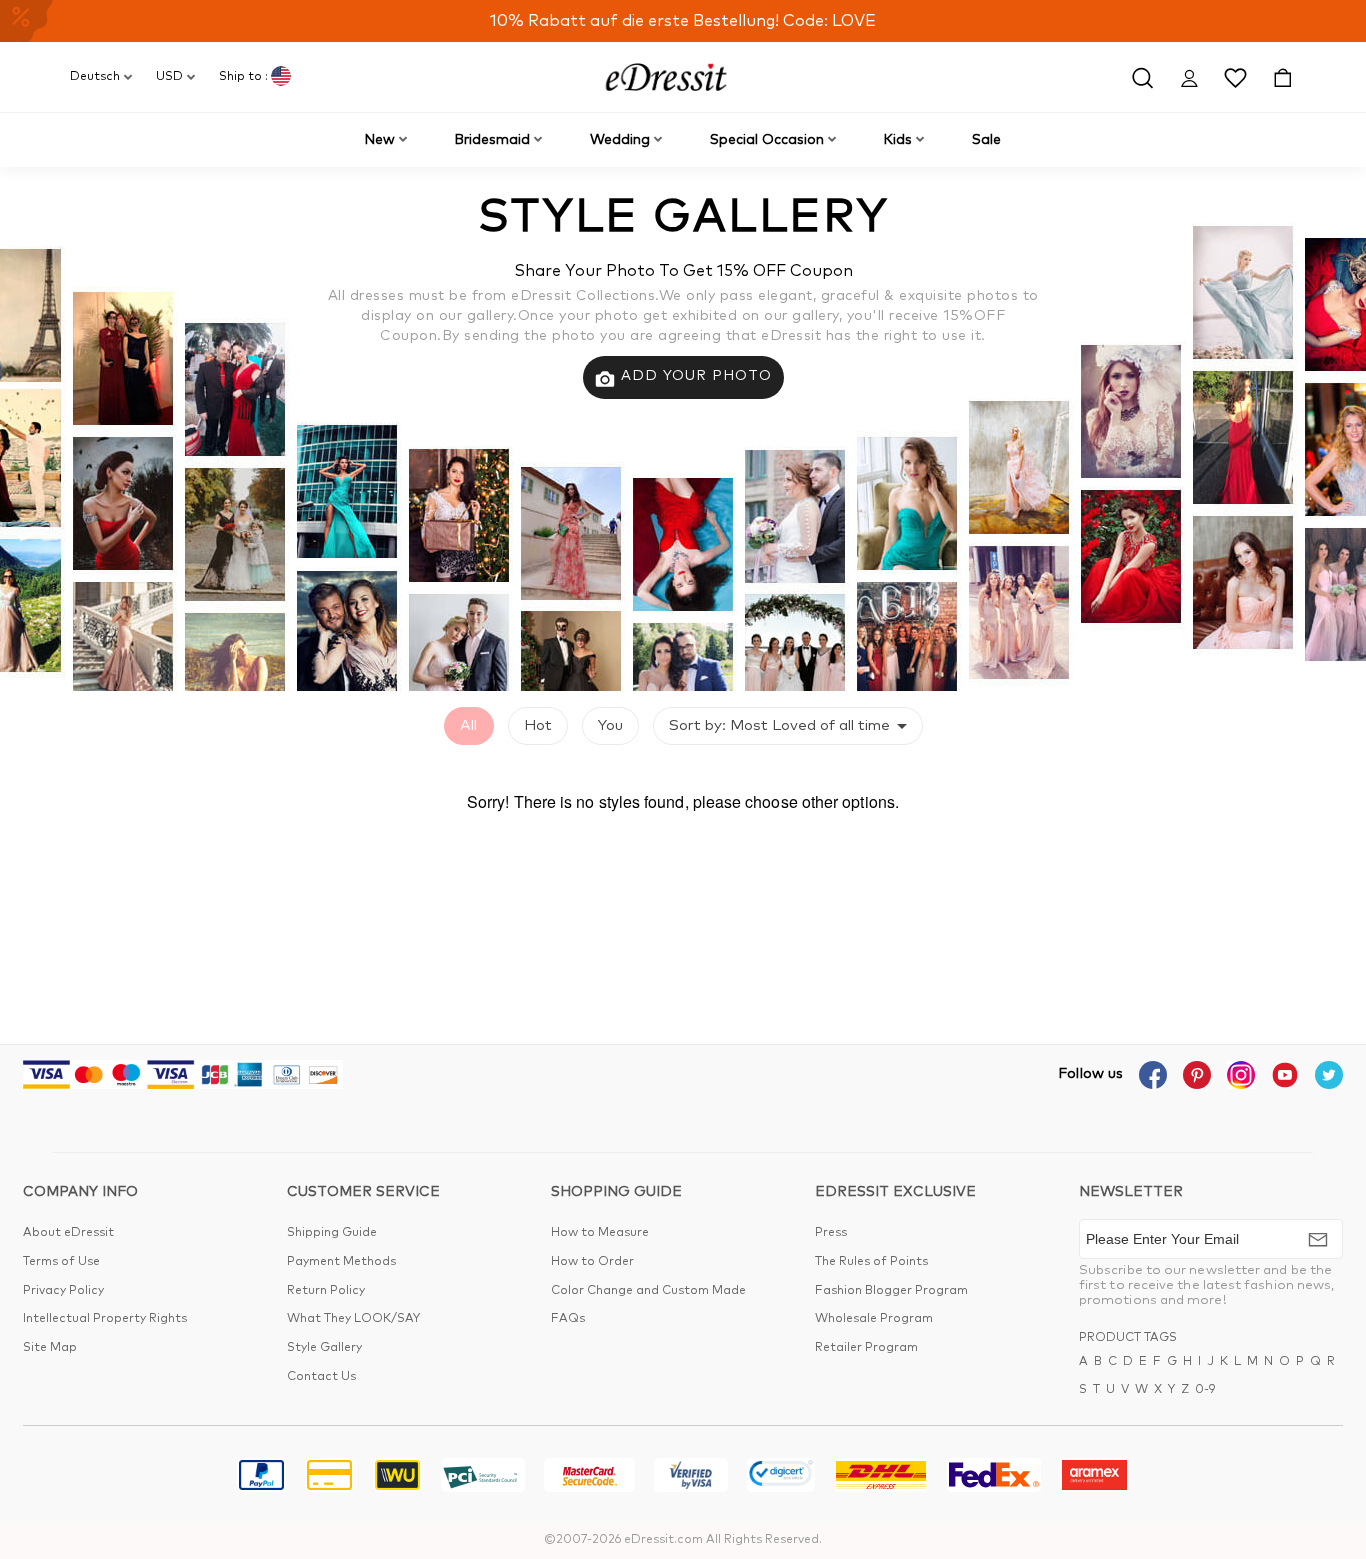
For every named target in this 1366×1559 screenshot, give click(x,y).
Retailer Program (866, 1348)
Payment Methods (341, 1262)
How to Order (592, 1262)
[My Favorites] (1235, 77)
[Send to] (1318, 1239)
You (610, 725)
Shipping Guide (332, 1233)
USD (169, 77)
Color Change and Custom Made (648, 1291)
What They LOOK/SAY (353, 1319)
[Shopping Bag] (1282, 77)
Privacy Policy (63, 1291)
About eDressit (68, 1233)
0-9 (1205, 1390)
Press (831, 1233)
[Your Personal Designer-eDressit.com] (666, 77)
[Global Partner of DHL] (881, 1478)
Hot (538, 725)
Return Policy (326, 1291)
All (468, 725)
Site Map (50, 1348)
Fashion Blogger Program (891, 1291)
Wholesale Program (874, 1319)
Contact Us (321, 1377)
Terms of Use (61, 1262)
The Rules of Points (871, 1262)
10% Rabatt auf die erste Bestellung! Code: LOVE (683, 21)
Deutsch (95, 77)
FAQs (568, 1319)
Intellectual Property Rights (105, 1319)
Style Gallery (324, 1348)
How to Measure (600, 1233)
